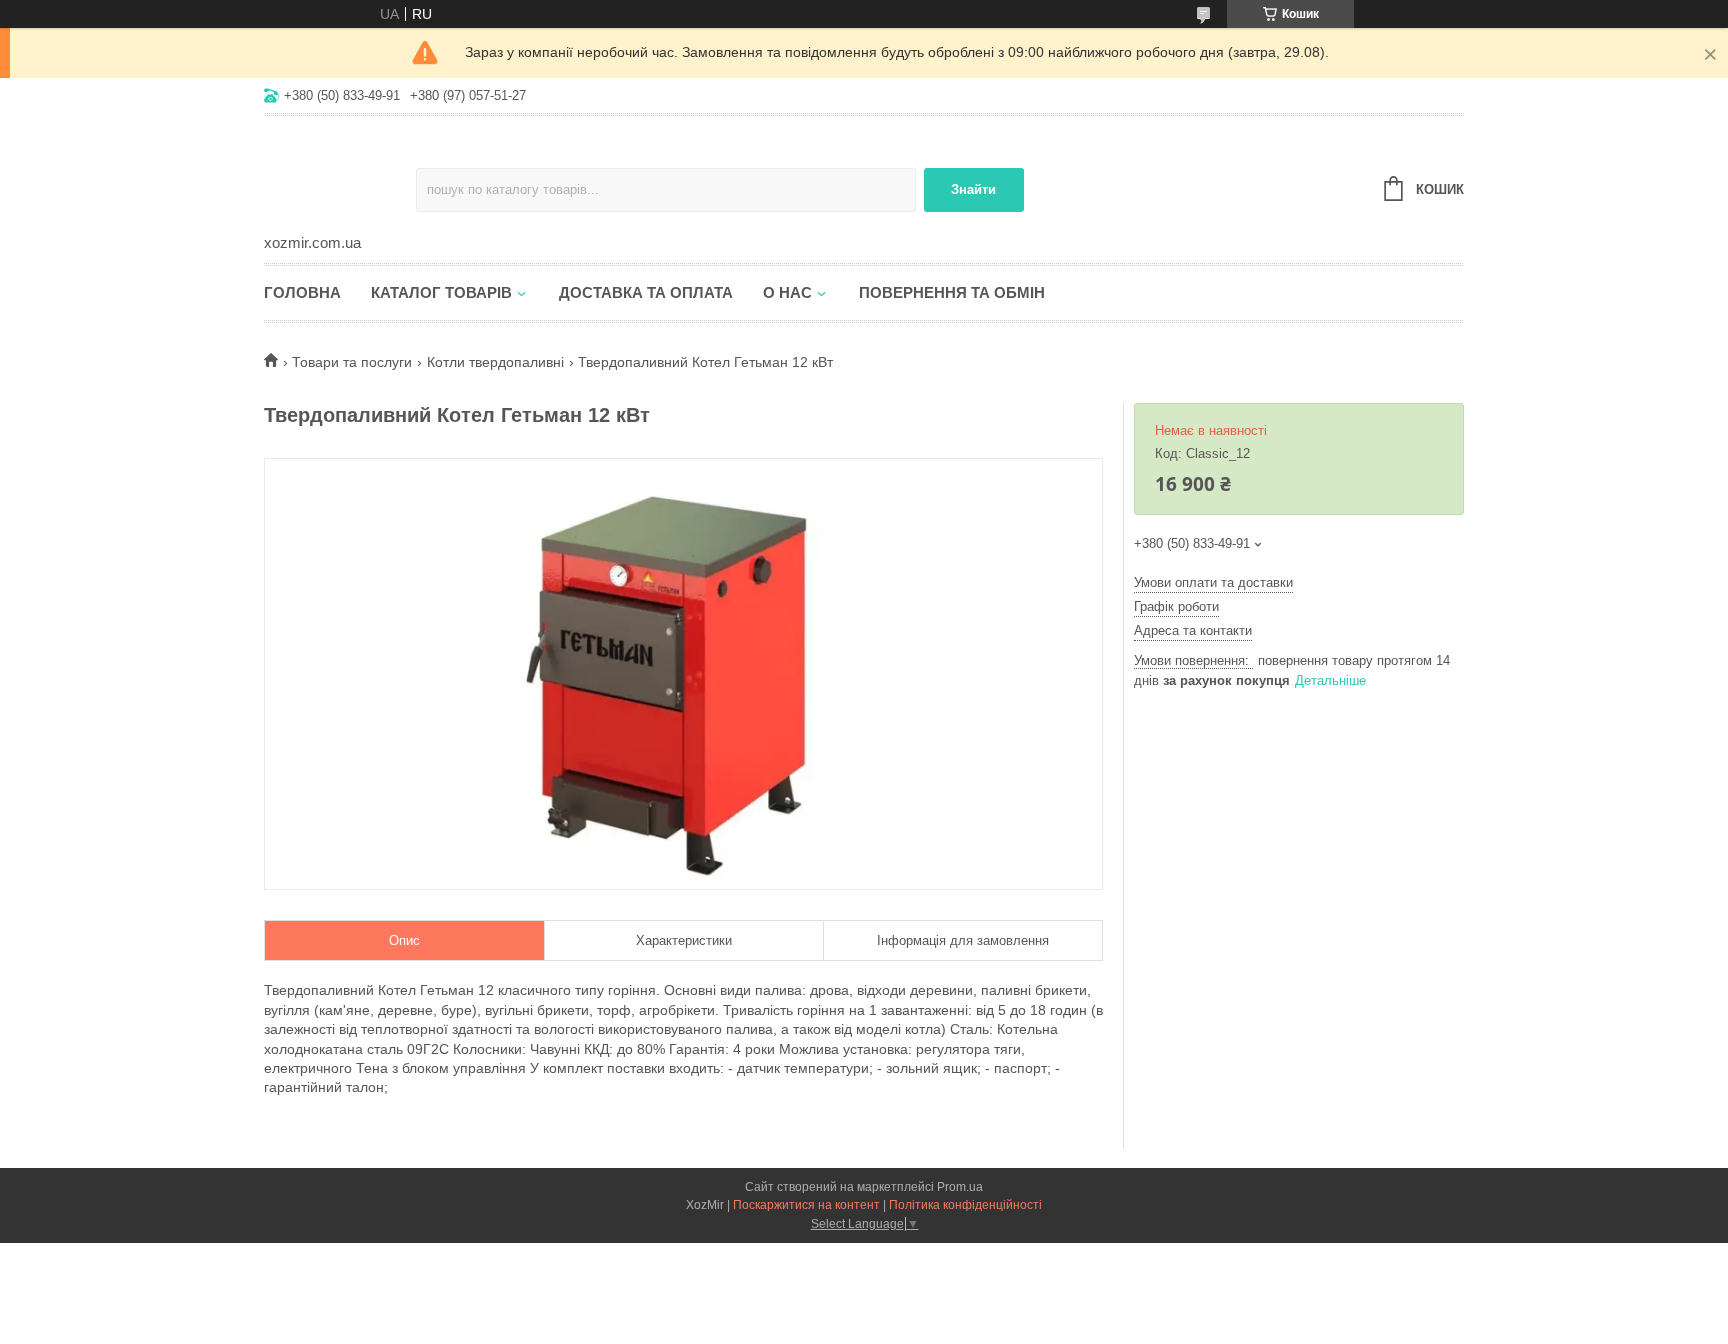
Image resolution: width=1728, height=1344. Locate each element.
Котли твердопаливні (495, 362)
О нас (787, 292)
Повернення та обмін (952, 292)
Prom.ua (960, 1187)
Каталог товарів (441, 292)
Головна (302, 292)
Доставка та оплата (646, 292)
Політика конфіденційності (965, 1205)
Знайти (973, 189)
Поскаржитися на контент (806, 1205)
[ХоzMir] (340, 176)
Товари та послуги (352, 362)
